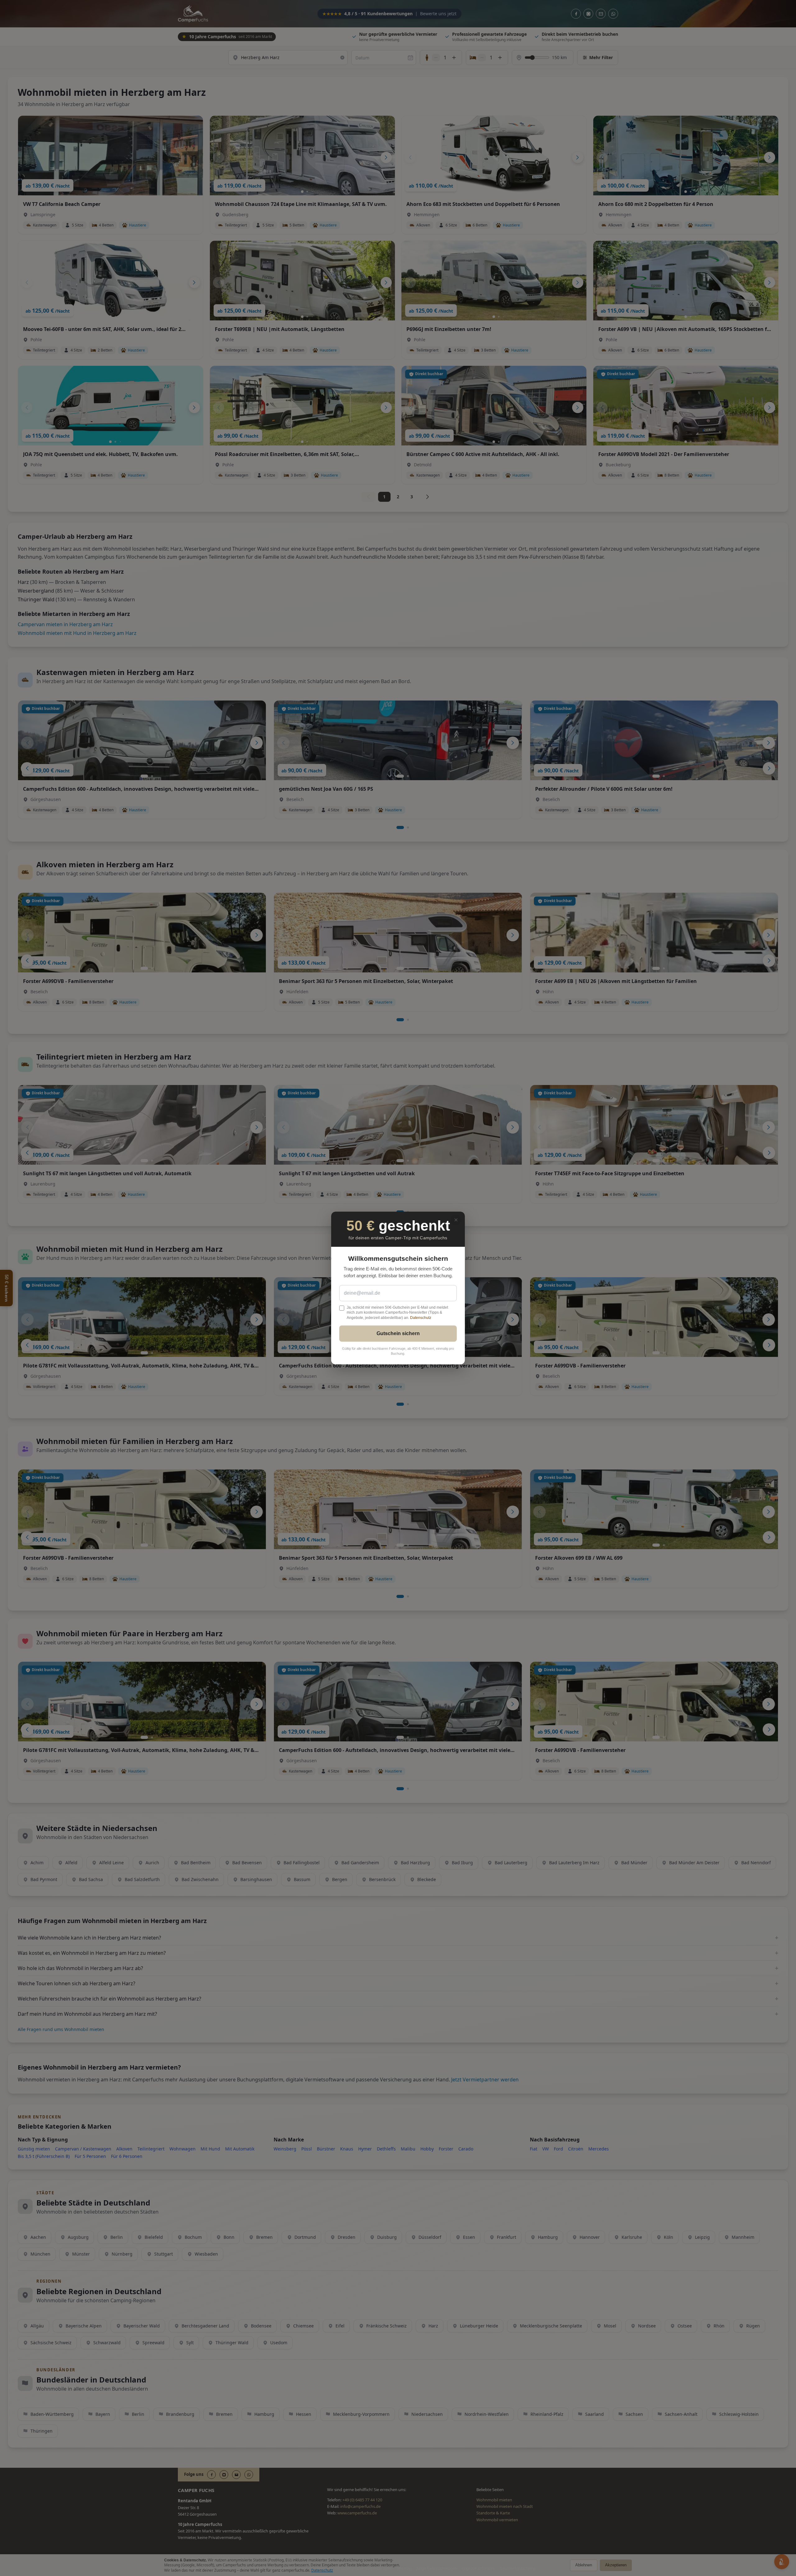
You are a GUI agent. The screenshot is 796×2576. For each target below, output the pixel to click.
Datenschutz (421, 1318)
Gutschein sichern (398, 1333)
